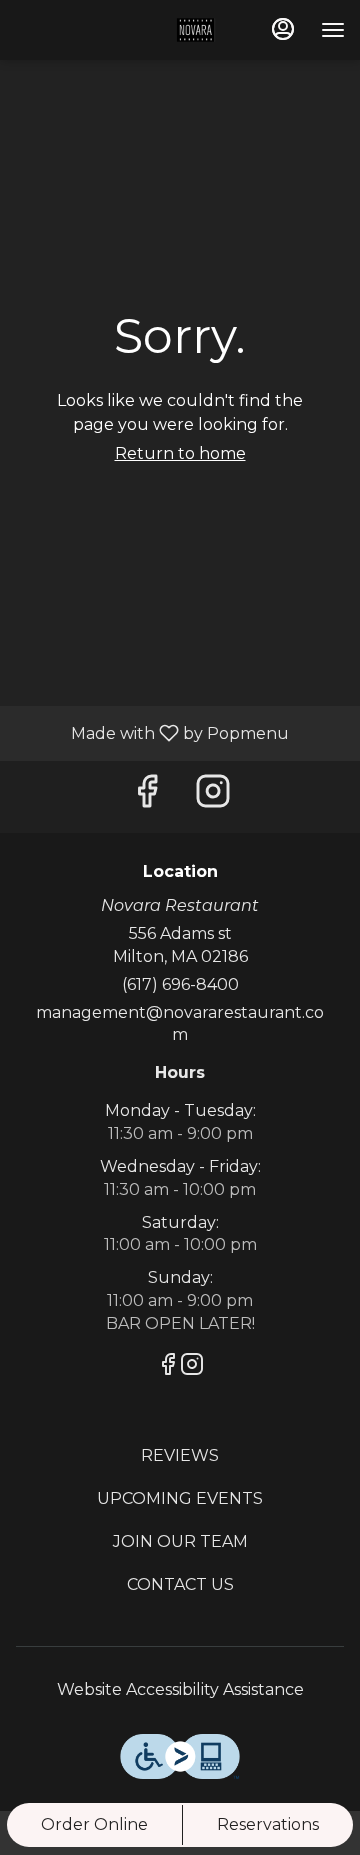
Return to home (180, 453)
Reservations (268, 1824)
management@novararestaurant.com (180, 1024)
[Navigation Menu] (333, 30)
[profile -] (283, 29)
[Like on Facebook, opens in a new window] (147, 796)
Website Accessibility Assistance (180, 1689)
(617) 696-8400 (180, 984)
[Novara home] (118, 30)
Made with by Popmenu (152, 732)
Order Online (94, 1824)
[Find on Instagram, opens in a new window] (213, 796)
